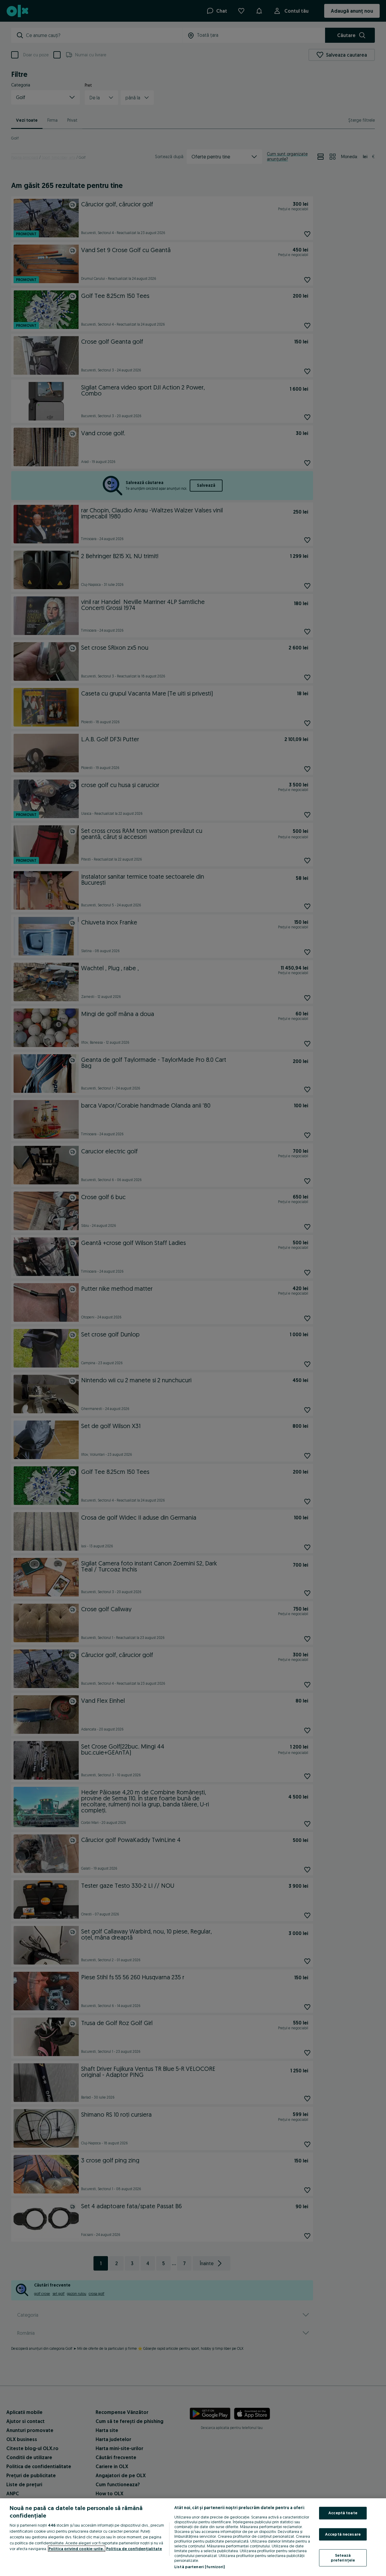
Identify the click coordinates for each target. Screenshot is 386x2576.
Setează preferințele (343, 2558)
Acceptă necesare (343, 2534)
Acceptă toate (343, 2513)
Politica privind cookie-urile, (77, 2549)
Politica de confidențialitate (134, 2549)
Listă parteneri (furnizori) (200, 2567)
